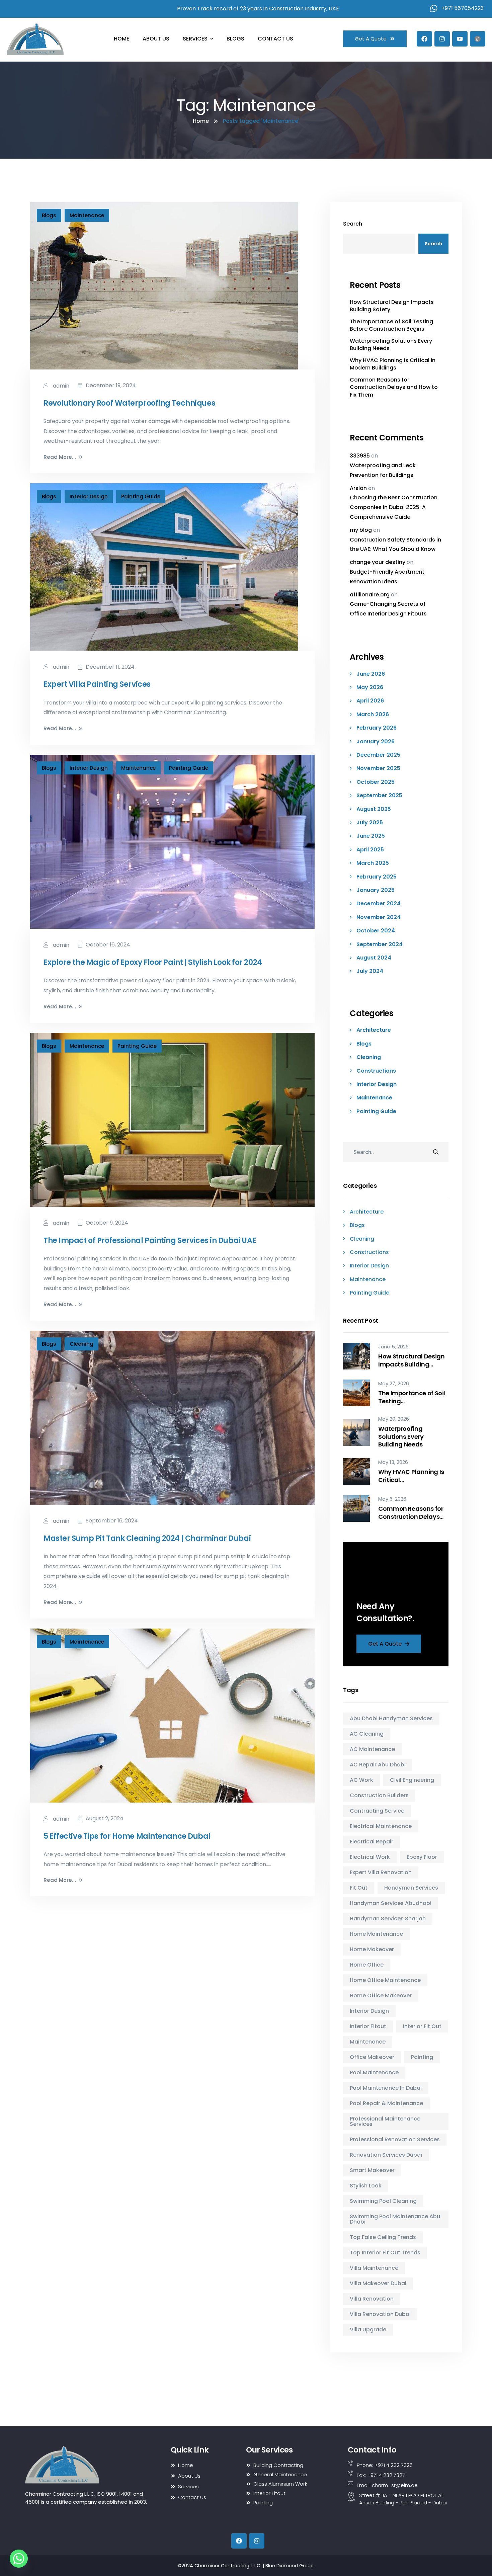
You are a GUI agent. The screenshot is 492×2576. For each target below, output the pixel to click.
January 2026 (376, 742)
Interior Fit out (422, 2026)
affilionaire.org (370, 595)
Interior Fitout (368, 2026)
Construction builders (379, 1795)
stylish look (366, 2186)
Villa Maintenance (374, 2268)
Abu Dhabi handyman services (391, 1718)
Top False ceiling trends (383, 2237)
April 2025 (370, 850)
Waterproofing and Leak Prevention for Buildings (383, 470)
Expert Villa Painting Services (97, 684)
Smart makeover (372, 2170)
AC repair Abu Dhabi (378, 1765)
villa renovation (372, 2299)
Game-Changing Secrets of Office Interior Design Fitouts (388, 609)
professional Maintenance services (385, 2121)
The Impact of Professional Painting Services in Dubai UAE (150, 1240)
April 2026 (370, 701)
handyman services (411, 1888)
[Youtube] (460, 39)
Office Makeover (372, 2057)
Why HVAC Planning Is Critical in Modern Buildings (393, 364)
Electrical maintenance (381, 1826)
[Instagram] (442, 39)
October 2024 (376, 931)
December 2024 (379, 904)
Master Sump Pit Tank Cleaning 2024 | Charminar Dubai (147, 1538)
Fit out (359, 1888)
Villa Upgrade (368, 2330)
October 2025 (376, 782)
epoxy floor (422, 1857)
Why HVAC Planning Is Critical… (411, 1476)
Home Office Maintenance (385, 1980)
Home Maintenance (376, 1934)
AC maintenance (372, 1749)
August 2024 (374, 958)
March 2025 (373, 863)
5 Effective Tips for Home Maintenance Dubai (127, 1836)
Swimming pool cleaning (383, 2201)
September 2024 (380, 944)
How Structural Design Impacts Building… (411, 1360)
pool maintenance (374, 2072)
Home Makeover (372, 1949)
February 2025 (377, 877)
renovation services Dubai (386, 2155)
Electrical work (370, 1857)
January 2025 (376, 890)
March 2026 (373, 715)
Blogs (49, 215)
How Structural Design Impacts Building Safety (392, 306)
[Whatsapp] (19, 2559)
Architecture (374, 1030)
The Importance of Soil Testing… (412, 1397)
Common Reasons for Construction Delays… (411, 1513)
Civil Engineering (412, 1780)
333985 (360, 456)
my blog (361, 530)
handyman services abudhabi (391, 1903)
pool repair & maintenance (386, 2103)
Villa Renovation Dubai (380, 2314)
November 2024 (379, 917)
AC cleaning (367, 1734)
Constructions (376, 1071)
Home (201, 121)
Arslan (358, 488)
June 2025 (371, 836)
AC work (361, 1780)
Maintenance (87, 215)
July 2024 (370, 971)
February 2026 (377, 728)
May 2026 (370, 687)
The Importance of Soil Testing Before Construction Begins (391, 325)
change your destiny (378, 562)
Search (353, 224)
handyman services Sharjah (388, 1919)
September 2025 (379, 796)
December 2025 (378, 755)
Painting (422, 2057)
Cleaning (81, 1344)
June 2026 (371, 674)
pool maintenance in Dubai (386, 2088)
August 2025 (374, 809)
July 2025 (370, 823)
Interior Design (89, 496)
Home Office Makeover (381, 1996)
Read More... (60, 457)
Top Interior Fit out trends (385, 2253)
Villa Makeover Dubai (378, 2283)
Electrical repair (372, 1842)
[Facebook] (424, 39)
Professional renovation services (395, 2139)
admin (60, 386)
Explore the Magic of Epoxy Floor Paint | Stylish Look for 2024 (153, 962)
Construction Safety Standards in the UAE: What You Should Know (395, 545)
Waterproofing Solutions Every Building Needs (391, 345)
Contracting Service (377, 1811)
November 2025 (378, 768)
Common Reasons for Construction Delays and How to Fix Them (394, 387)
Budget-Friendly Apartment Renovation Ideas (387, 577)
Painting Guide (141, 496)
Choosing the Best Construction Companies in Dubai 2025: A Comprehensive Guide (394, 507)
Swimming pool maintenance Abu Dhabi (395, 2219)
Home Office (367, 1965)
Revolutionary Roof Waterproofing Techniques (129, 403)
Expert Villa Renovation (381, 1872)
